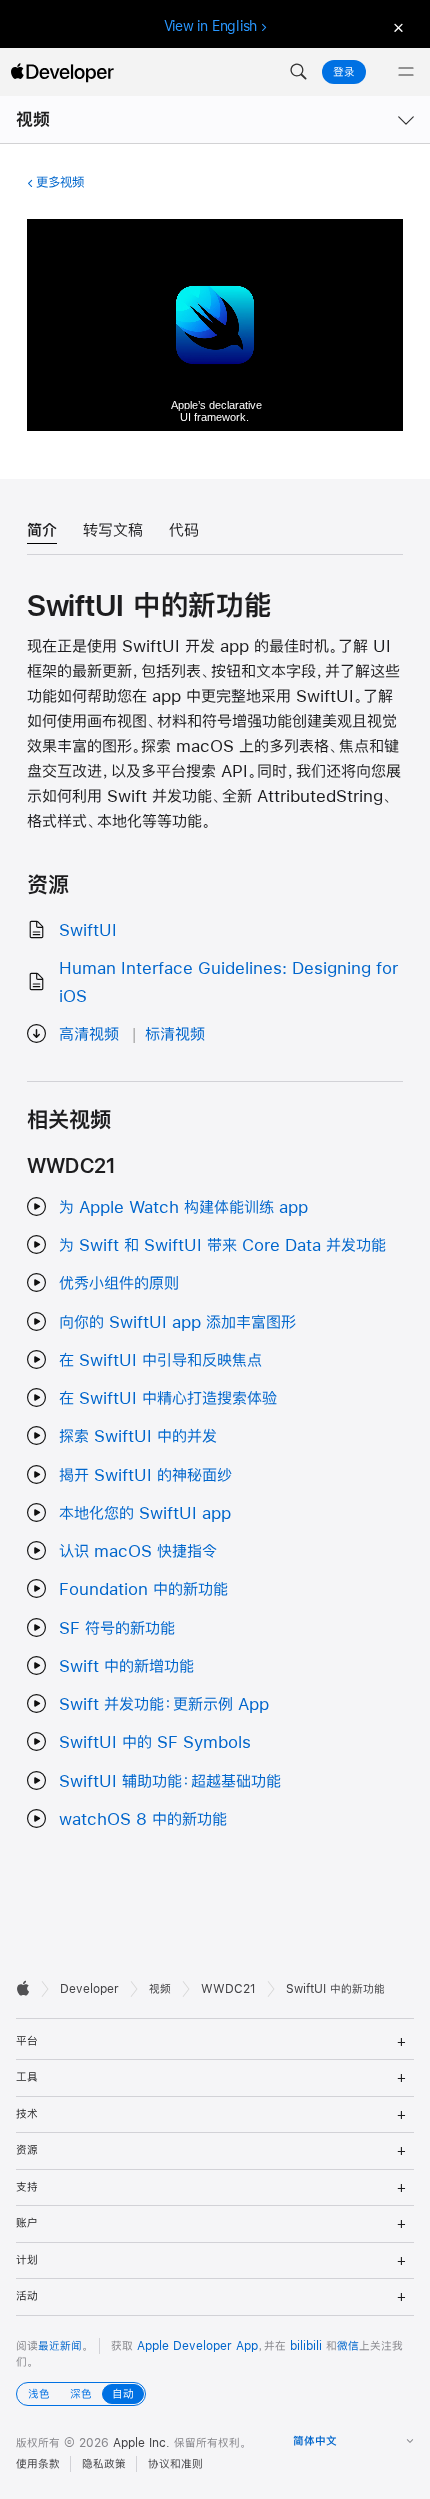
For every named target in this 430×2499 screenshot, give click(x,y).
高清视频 (89, 1033)
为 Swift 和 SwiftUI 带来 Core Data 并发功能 (222, 1244)
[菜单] (406, 72)
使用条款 (38, 2464)
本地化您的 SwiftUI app (145, 1512)
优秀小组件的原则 (119, 1282)
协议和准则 (175, 2464)
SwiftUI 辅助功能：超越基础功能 (170, 1780)
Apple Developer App (197, 2346)
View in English (211, 26)
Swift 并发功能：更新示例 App (164, 1703)
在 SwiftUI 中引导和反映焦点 (160, 1359)
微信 (348, 2346)
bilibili (306, 2346)
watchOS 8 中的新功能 (143, 1818)
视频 (33, 119)
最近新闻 (60, 2346)
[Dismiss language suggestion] (396, 26)
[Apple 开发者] (62, 72)
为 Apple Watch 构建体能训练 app (183, 1206)
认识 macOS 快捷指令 (138, 1550)
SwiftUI (88, 929)
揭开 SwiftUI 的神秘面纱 (145, 1474)
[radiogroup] (81, 2394)
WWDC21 (228, 1989)
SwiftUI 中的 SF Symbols (155, 1741)
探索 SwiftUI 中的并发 (138, 1435)
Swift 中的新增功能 (126, 1665)
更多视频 (60, 182)
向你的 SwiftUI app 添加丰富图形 (177, 1321)
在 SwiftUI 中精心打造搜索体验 (168, 1397)
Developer (89, 1989)
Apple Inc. (141, 2443)
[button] (298, 72)
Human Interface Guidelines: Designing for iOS (228, 981)
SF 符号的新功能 (117, 1627)
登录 (344, 72)
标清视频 (175, 1033)
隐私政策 (104, 2464)
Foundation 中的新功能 (143, 1588)
